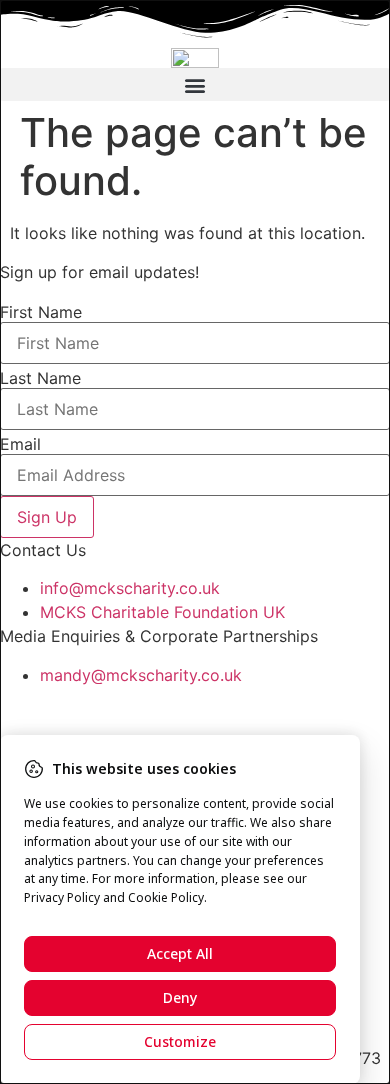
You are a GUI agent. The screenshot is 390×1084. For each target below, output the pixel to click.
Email (20, 444)
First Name (41, 312)
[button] (195, 84)
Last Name (40, 378)
